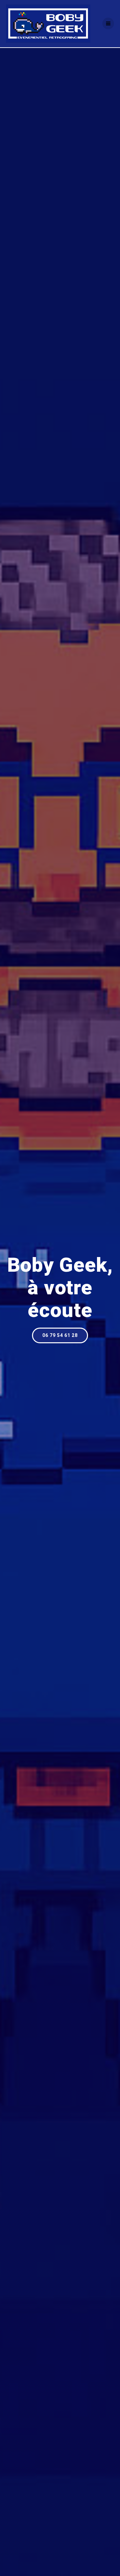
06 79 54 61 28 (60, 1335)
